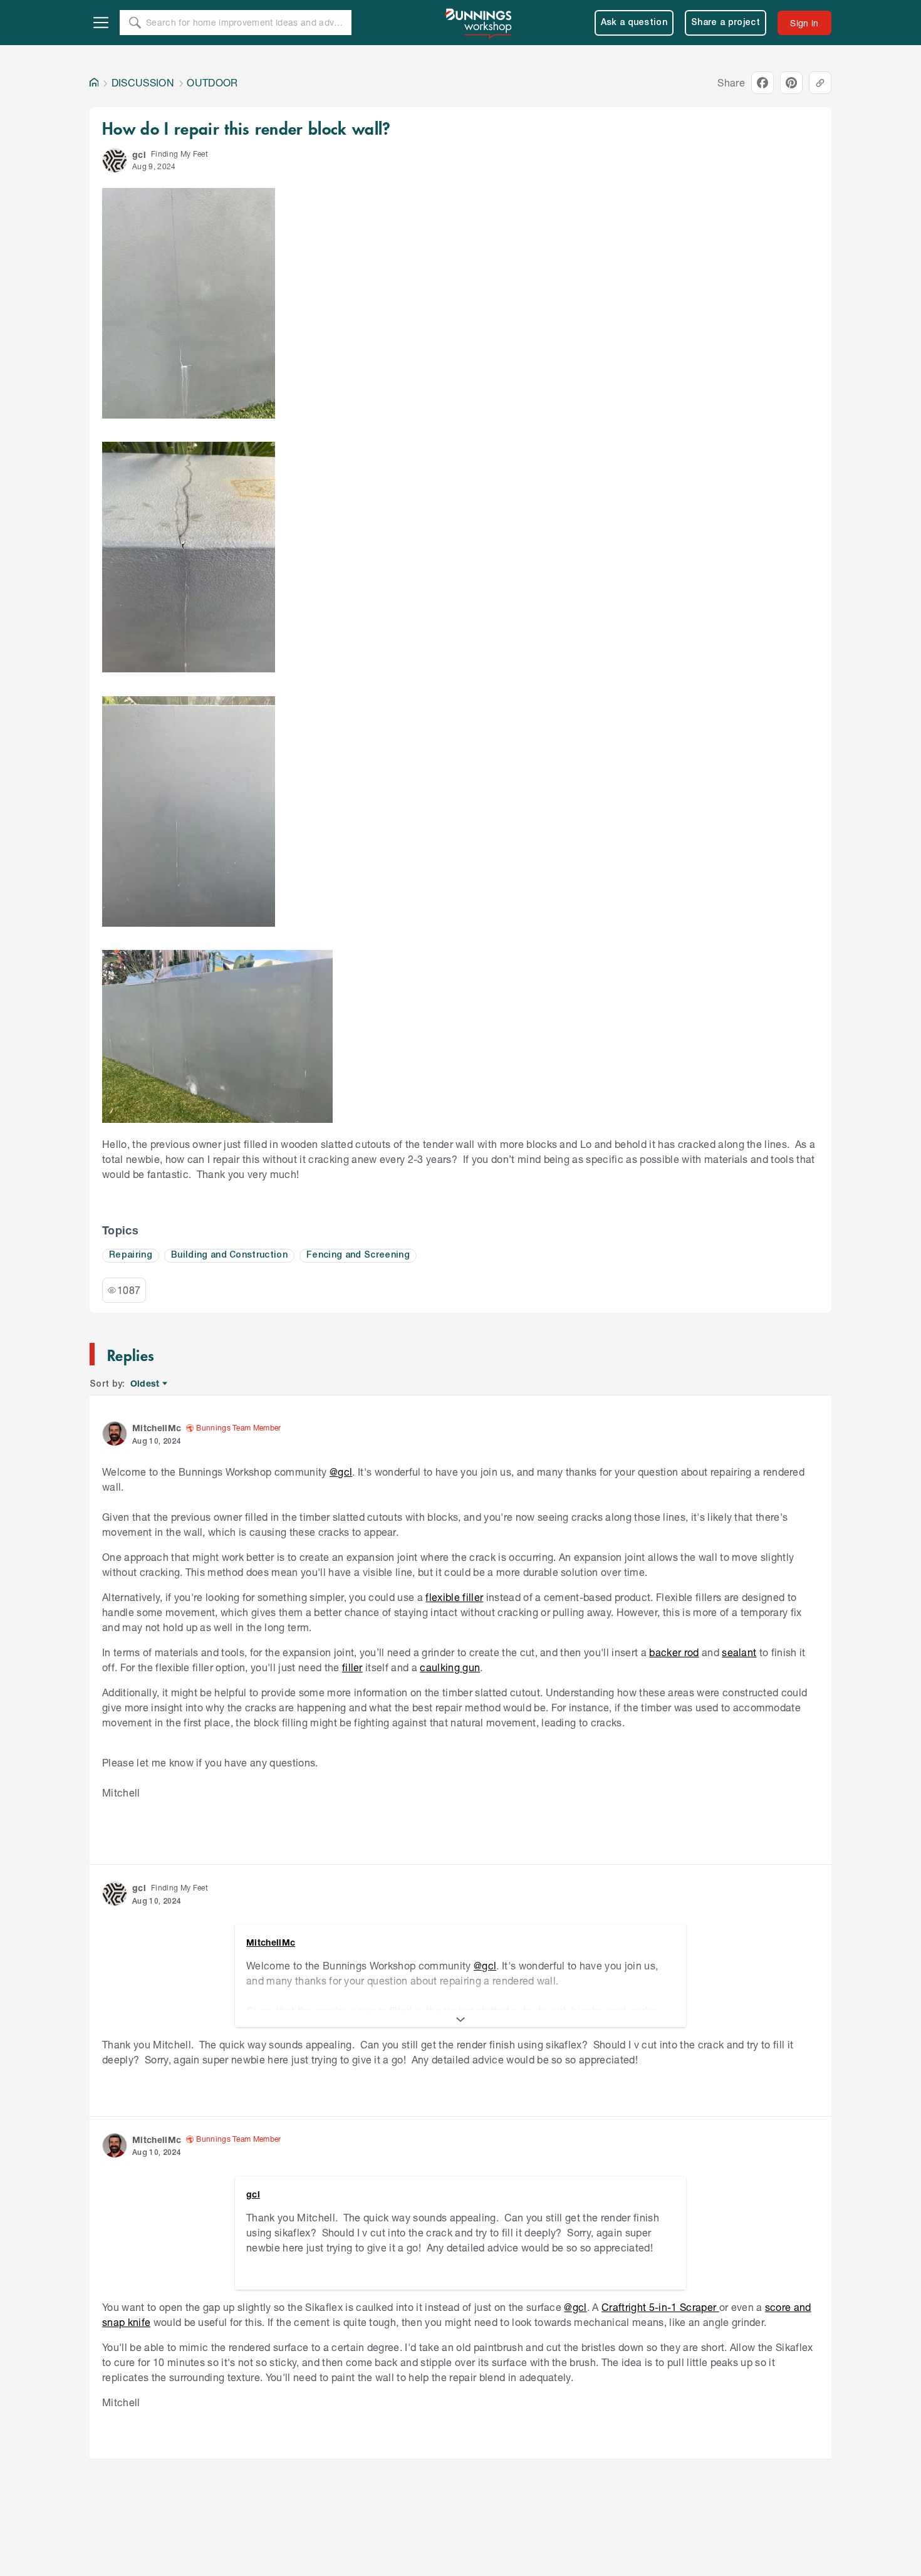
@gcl (341, 1472)
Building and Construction (229, 1255)
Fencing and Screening (358, 1255)
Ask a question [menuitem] (634, 23)
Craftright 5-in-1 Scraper (660, 2307)
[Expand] (460, 2020)
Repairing (131, 1255)
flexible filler (454, 1597)
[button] (115, 160)
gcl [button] (139, 154)
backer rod (674, 1652)
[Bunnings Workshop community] (479, 23)
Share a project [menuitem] (726, 23)
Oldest (146, 1384)
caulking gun (450, 1667)
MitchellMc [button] (157, 1428)
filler (352, 1667)
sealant (739, 1652)
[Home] (94, 83)
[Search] (135, 23)
